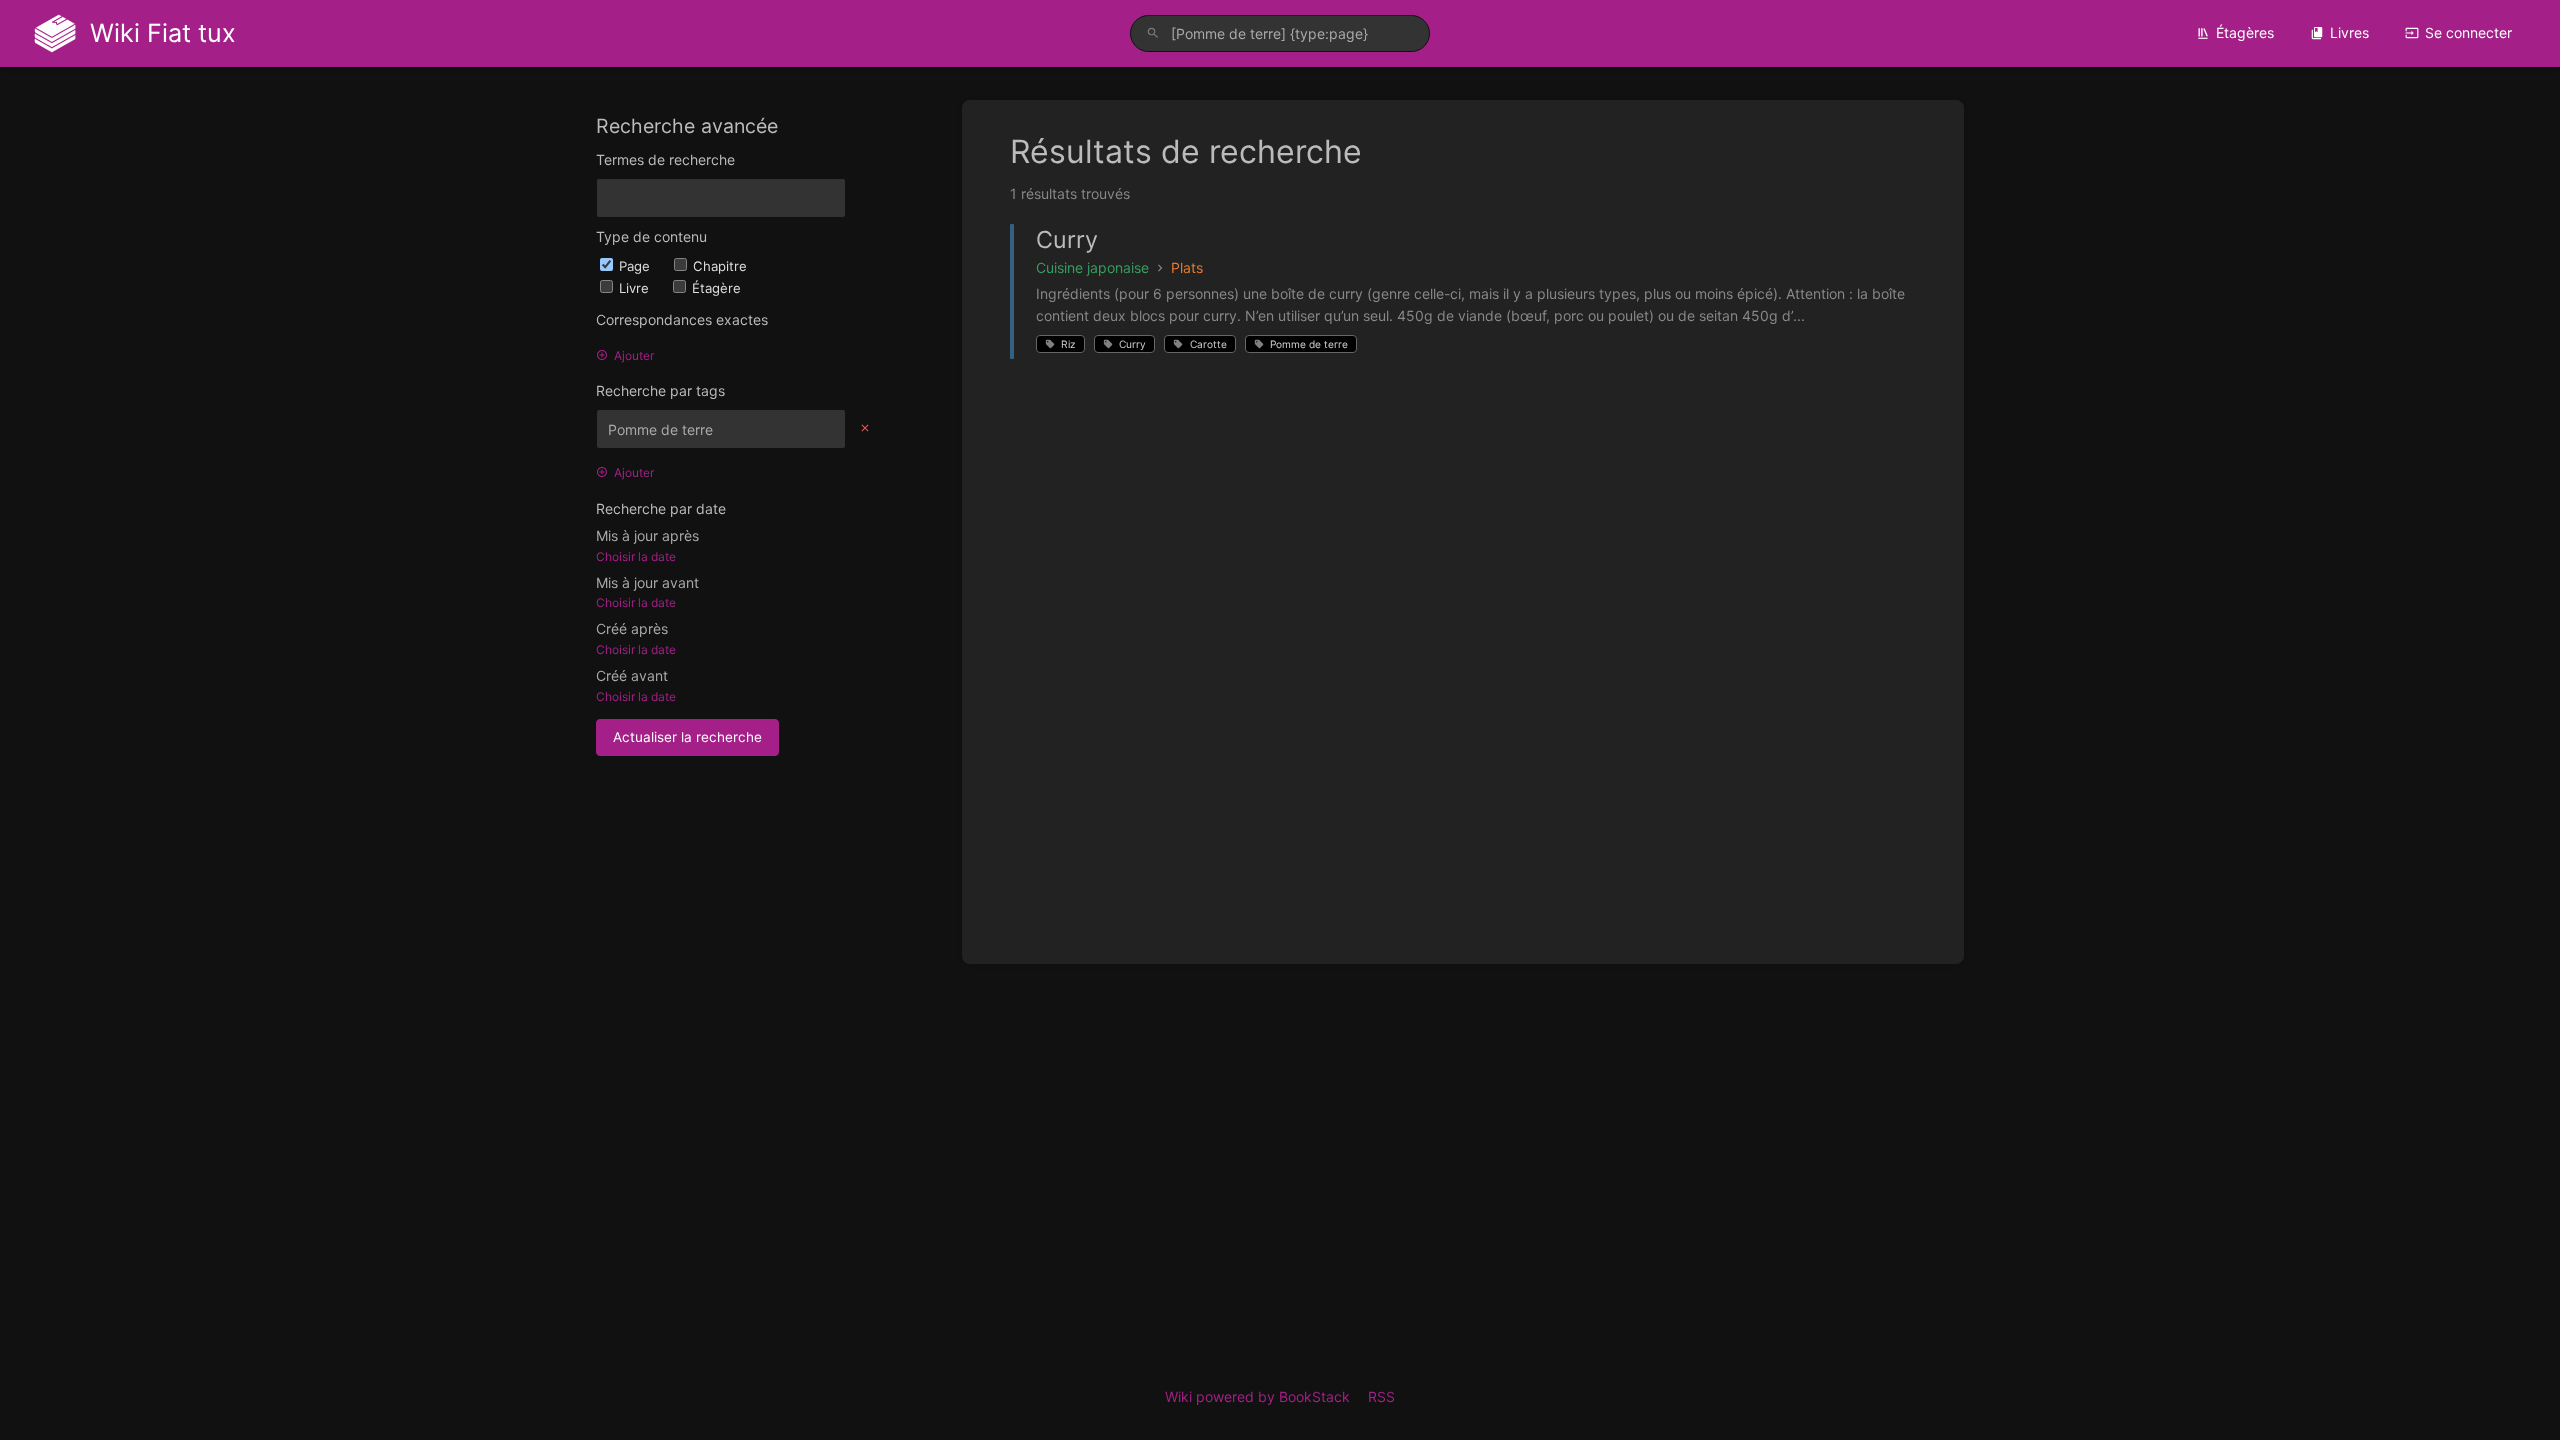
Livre (636, 288)
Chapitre (720, 266)
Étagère (716, 288)
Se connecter (2468, 32)
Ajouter (634, 355)
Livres (2349, 32)
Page (636, 266)
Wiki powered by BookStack (1257, 1396)
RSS (1381, 1396)
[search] (1280, 33)
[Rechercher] (1153, 33)
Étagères (2245, 32)
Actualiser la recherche (687, 737)
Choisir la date (636, 556)
